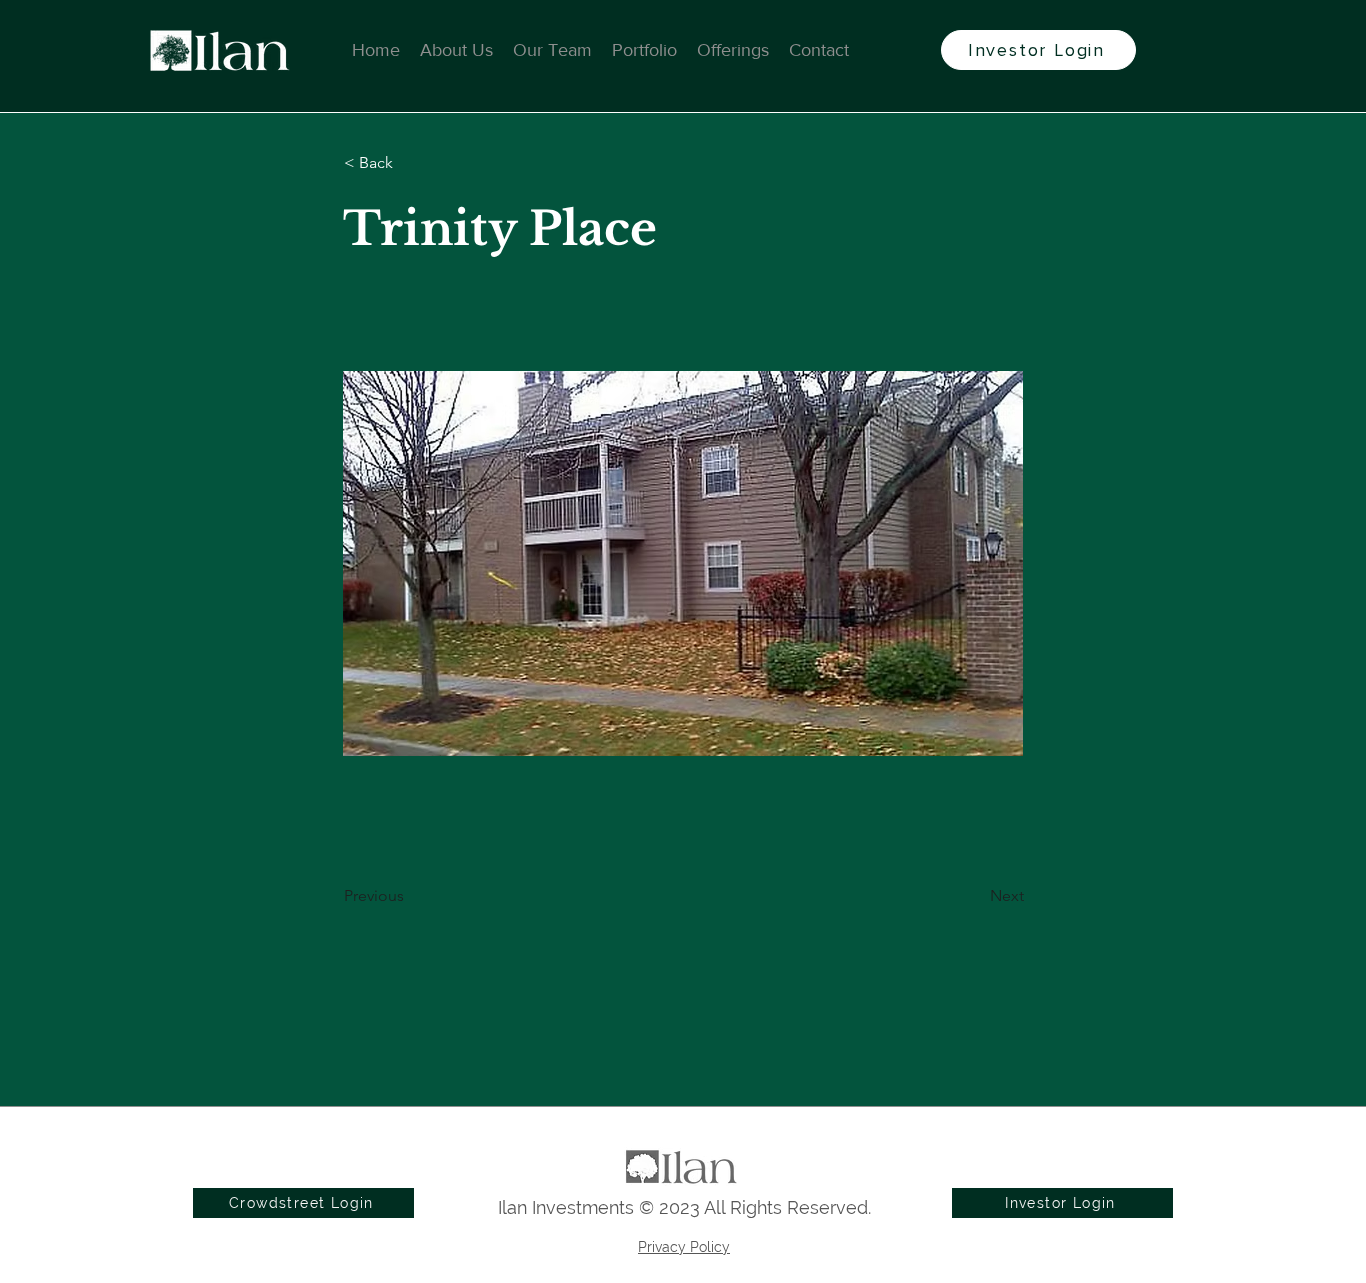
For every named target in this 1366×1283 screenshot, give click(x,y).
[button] (410, 163)
